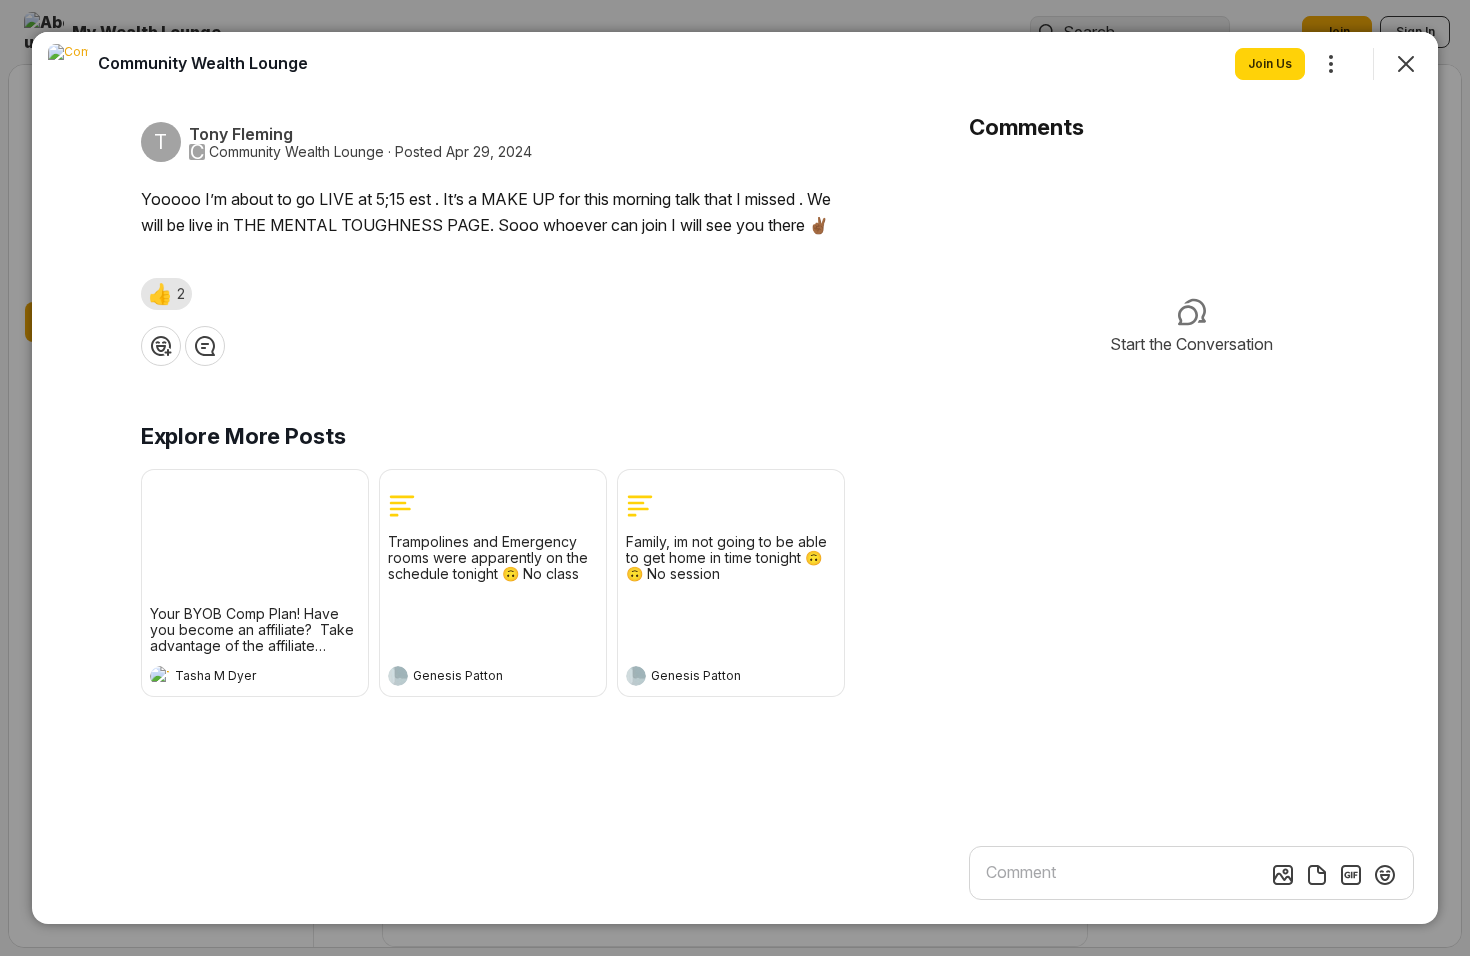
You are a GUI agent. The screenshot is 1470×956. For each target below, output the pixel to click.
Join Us (1270, 63)
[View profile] (160, 676)
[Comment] (205, 346)
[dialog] (735, 478)
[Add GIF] (1351, 875)
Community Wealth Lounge (296, 152)
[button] (166, 294)
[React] (161, 346)
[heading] (235, 678)
